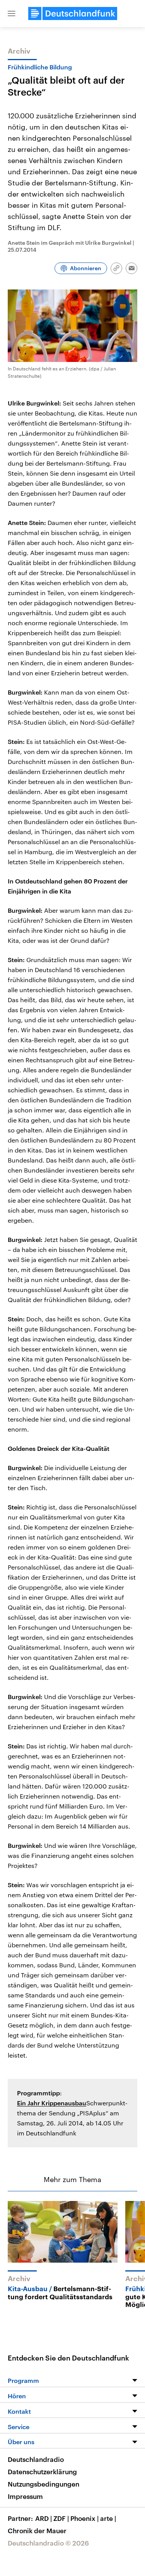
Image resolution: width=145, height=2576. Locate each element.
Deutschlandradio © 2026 (48, 2543)
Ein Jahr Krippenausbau (52, 2103)
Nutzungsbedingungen (43, 2484)
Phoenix (84, 2518)
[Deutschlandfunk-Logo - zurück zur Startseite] (73, 13)
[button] (12, 13)
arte (108, 2518)
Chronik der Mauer (37, 2531)
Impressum (25, 2496)
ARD (43, 2518)
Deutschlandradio (36, 2459)
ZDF (61, 2518)
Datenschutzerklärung (42, 2472)
